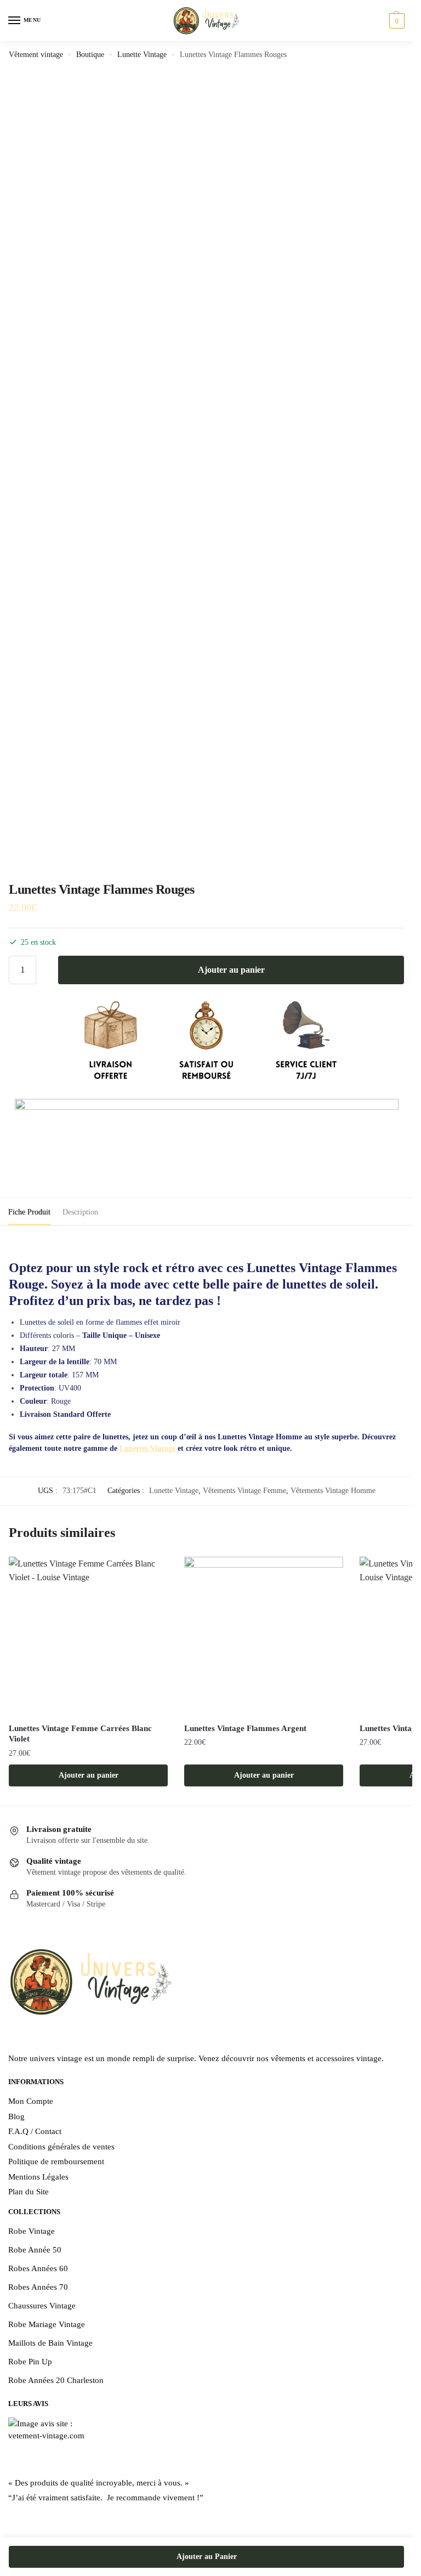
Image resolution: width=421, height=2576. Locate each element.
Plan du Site (29, 2192)
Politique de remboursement (56, 2161)
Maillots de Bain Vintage (50, 2343)
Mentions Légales (38, 2177)
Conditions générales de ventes (61, 2147)
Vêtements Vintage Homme (333, 1491)
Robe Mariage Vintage (47, 2324)
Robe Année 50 (35, 2250)
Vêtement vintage (36, 55)
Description (80, 1212)
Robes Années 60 (38, 2268)
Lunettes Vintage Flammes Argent (245, 1728)
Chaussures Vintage (42, 2306)
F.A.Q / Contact (35, 2131)
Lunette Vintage (142, 55)
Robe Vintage (32, 2231)
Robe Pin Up (30, 2362)
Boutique (90, 55)
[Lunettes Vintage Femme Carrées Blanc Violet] (88, 1636)
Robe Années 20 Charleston (56, 2380)
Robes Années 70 (38, 2287)
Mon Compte (31, 2101)
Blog (16, 2117)
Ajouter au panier (231, 970)
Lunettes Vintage (147, 1448)
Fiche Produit (29, 1212)
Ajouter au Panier (207, 2557)
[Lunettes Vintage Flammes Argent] (264, 1636)
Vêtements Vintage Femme (244, 1491)
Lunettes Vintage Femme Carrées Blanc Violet (80, 1734)
